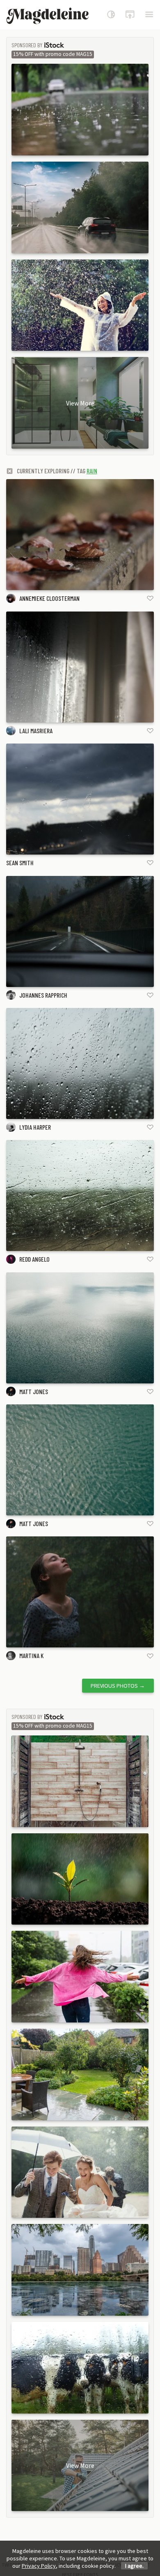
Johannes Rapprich (43, 995)
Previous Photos (118, 1686)
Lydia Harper (35, 1127)
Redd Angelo (34, 1259)
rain (92, 471)
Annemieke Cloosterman (49, 598)
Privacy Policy (39, 2566)
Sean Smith (20, 863)
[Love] (150, 598)
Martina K (31, 1655)
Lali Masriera (36, 731)
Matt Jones (34, 1391)
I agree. (134, 2566)
